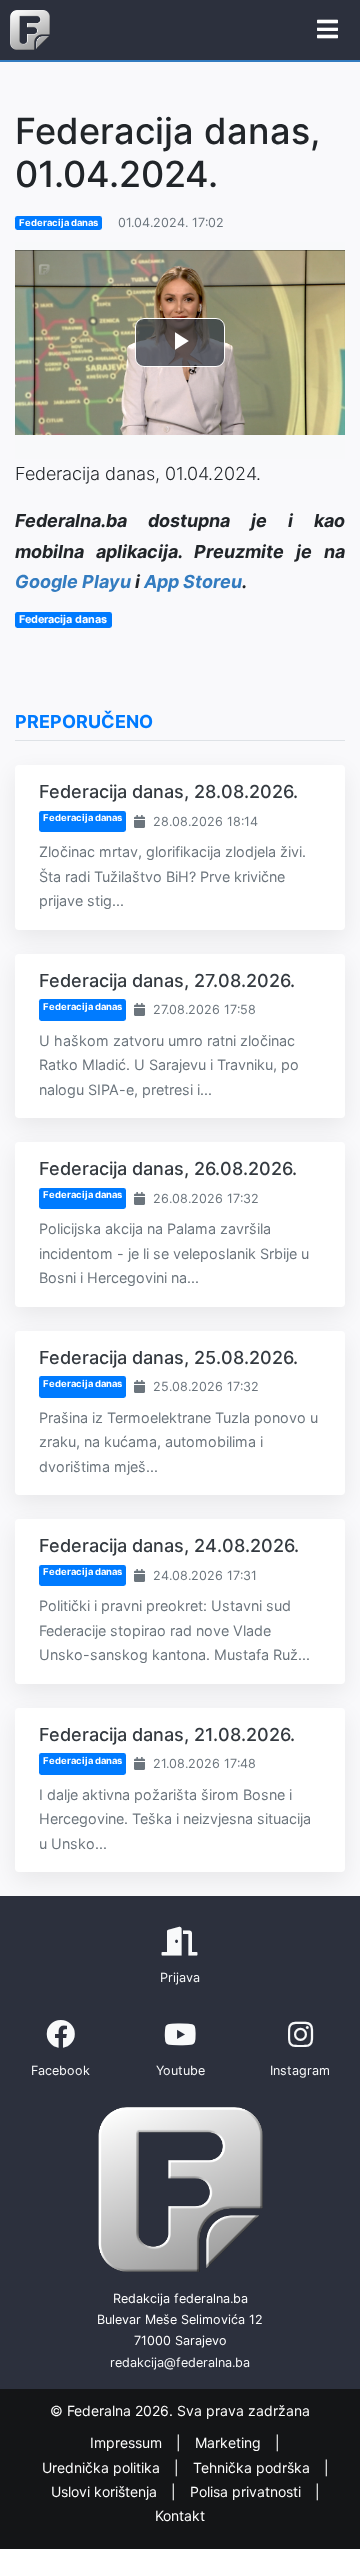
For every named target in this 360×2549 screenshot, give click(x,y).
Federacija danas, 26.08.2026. (168, 1168)
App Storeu (193, 581)
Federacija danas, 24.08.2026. (169, 1545)
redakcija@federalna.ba (180, 2362)
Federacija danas (58, 222)
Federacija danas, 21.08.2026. (167, 1734)
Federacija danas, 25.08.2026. (168, 1357)
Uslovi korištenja (106, 2491)
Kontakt (180, 2516)
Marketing (230, 2442)
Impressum (128, 2442)
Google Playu (73, 581)
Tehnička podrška (253, 2467)
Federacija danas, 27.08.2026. (167, 980)
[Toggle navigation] (327, 30)
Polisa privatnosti (247, 2491)
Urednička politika (103, 2467)
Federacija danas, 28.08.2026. (168, 791)
